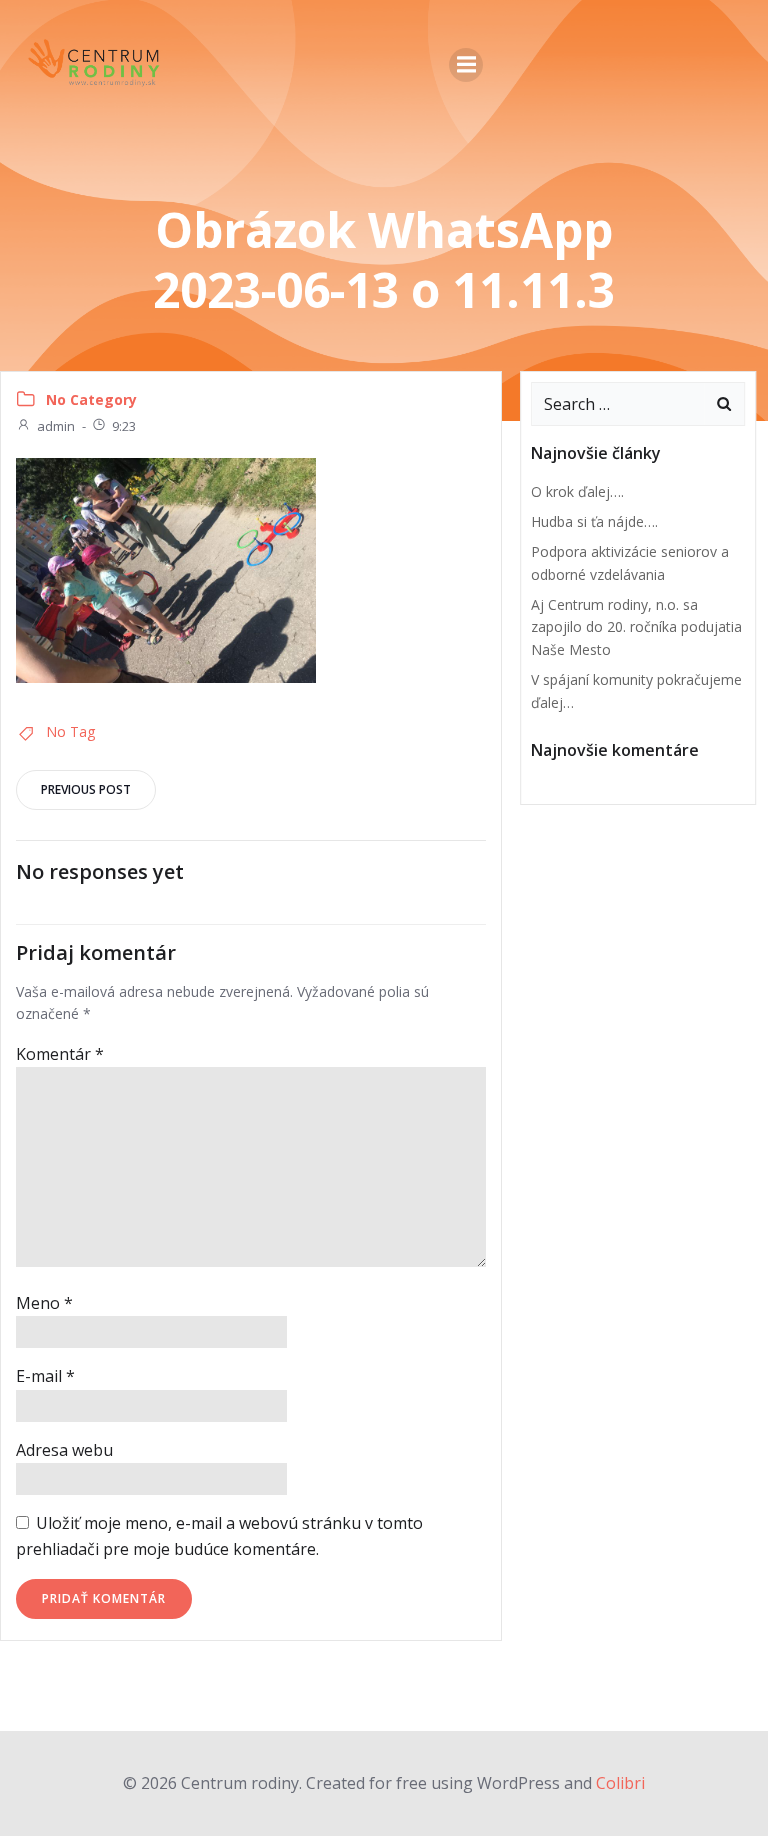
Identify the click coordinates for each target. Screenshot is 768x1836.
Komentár (60, 1054)
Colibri (620, 1783)
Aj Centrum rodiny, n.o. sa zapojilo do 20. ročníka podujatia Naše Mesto (636, 627)
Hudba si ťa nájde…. (594, 521)
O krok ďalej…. (577, 491)
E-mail (45, 1376)
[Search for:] (618, 404)
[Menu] (466, 65)
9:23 (124, 426)
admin (56, 426)
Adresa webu (64, 1450)
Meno (44, 1303)
